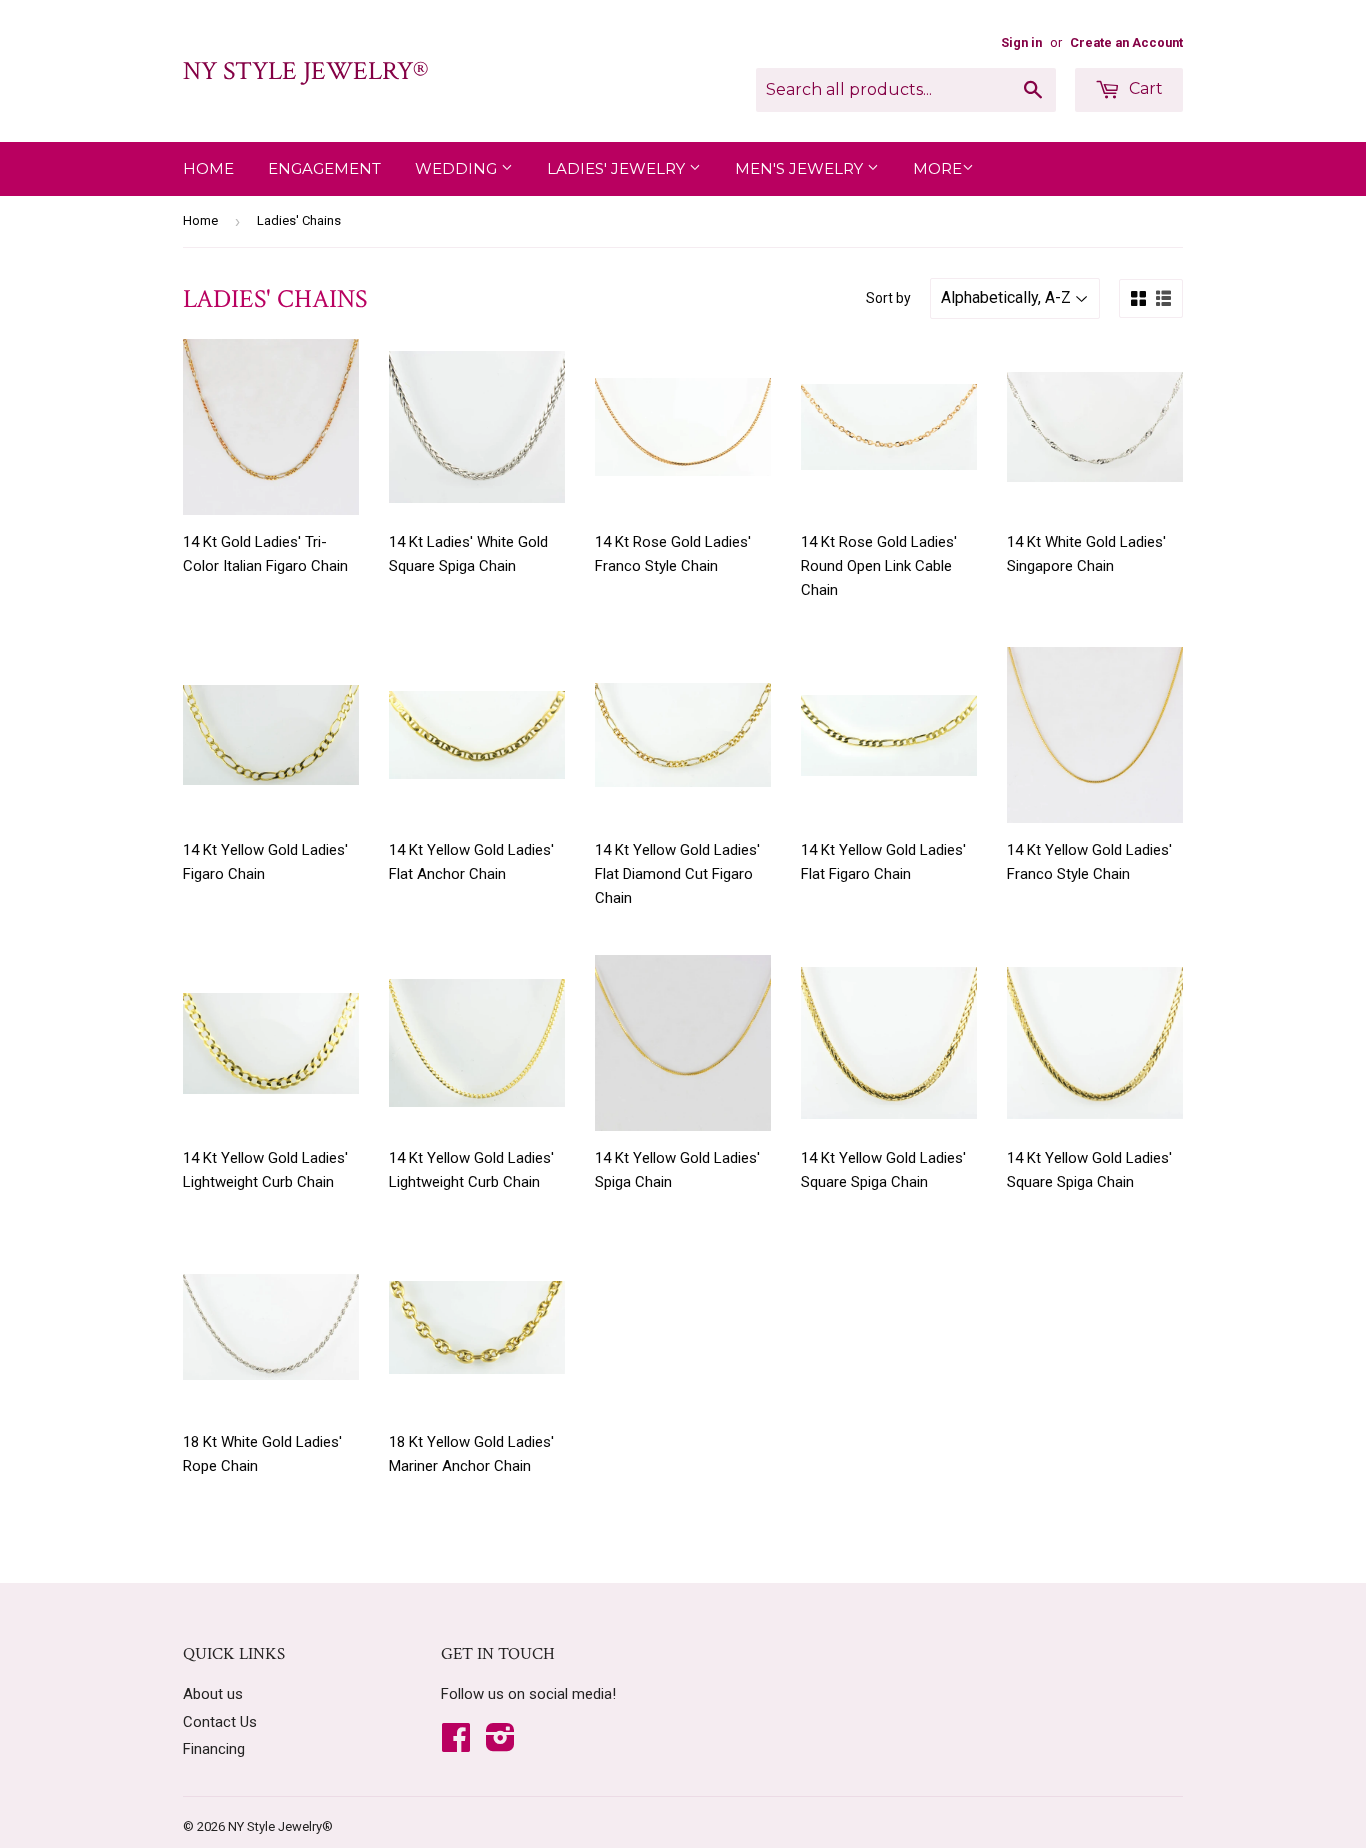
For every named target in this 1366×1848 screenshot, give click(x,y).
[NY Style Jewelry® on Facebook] (456, 1744)
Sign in (1021, 42)
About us (213, 1694)
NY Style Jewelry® (305, 71)
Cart (1144, 88)
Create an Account (1126, 42)
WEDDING (458, 168)
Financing (214, 1749)
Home (208, 168)
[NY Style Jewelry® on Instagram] (500, 1744)
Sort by (888, 298)
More (937, 168)
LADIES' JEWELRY (618, 168)
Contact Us (220, 1722)
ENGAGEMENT (324, 168)
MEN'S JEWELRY (801, 168)
